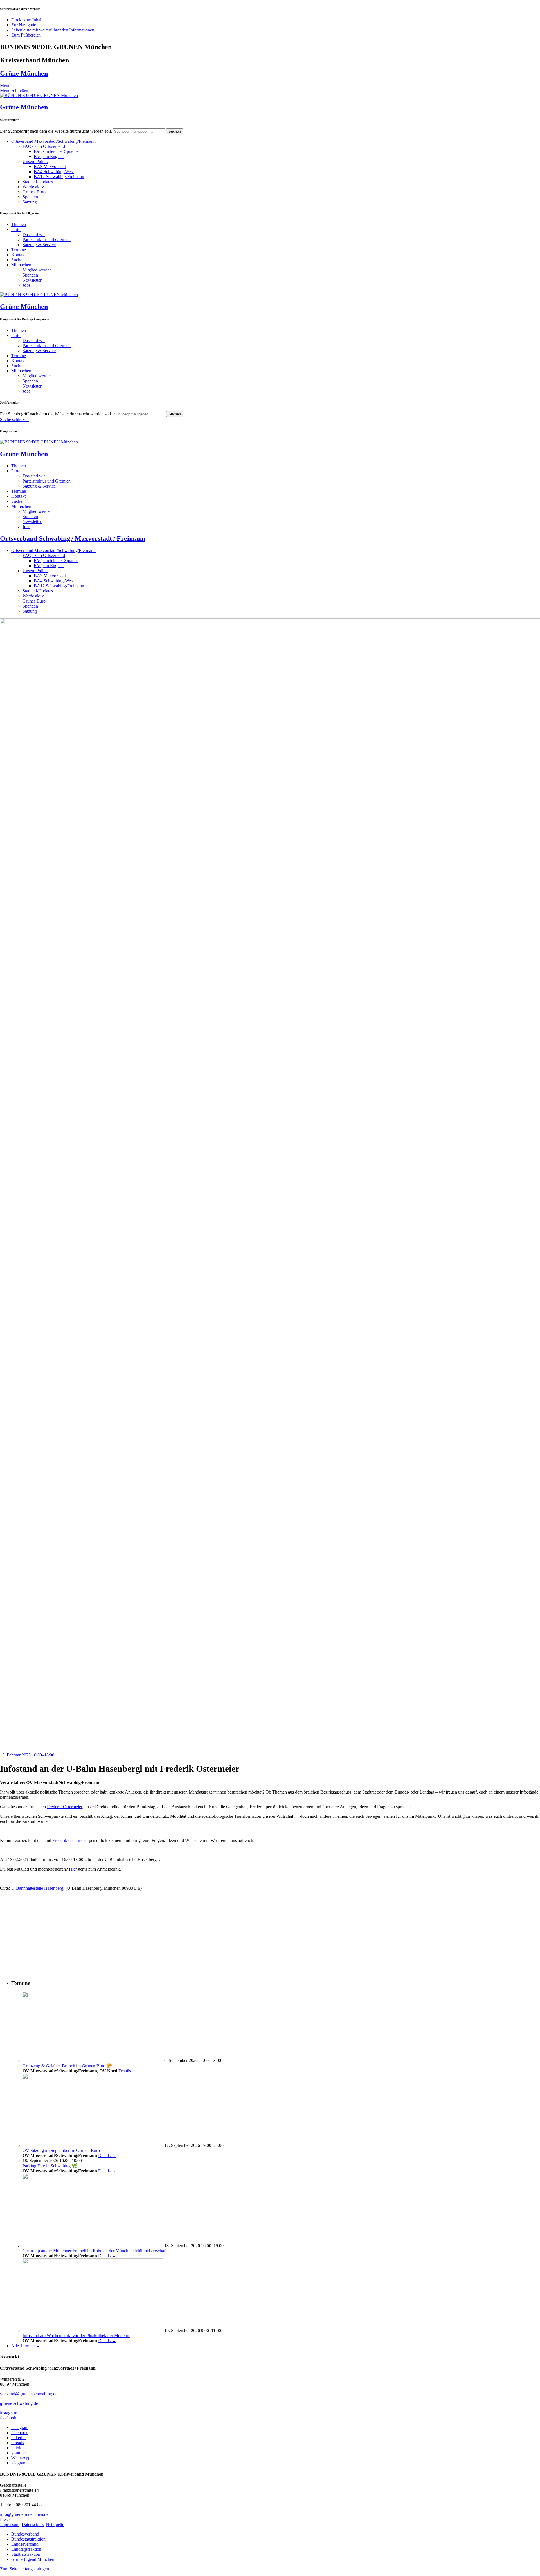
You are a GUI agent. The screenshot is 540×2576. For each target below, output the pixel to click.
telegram (19, 2463)
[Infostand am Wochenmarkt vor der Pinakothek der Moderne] (93, 2331)
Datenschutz (33, 2524)
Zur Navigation (25, 25)
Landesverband (25, 2544)
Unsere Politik (35, 161)
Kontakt (18, 255)
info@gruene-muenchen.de (24, 2514)
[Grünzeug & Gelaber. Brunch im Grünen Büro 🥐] (93, 2060)
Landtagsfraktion (26, 2549)
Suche (17, 260)
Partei (16, 229)
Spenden (30, 197)
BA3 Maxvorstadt (50, 167)
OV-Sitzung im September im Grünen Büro (61, 2150)
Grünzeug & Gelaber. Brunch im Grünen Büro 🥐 (67, 2066)
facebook (8, 2418)
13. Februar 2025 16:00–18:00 (27, 1755)
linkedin (18, 2438)
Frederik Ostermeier (65, 1807)
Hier (73, 1869)
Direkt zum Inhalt (27, 20)
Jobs (26, 285)
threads (18, 2443)
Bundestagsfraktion (28, 2539)
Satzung (30, 202)
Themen (19, 224)
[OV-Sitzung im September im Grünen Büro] (93, 2145)
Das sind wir (34, 235)
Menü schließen (14, 90)
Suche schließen (14, 419)
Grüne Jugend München (33, 2559)
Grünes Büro (34, 192)
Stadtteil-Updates (38, 182)
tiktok (16, 2448)
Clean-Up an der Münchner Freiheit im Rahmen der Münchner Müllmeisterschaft (94, 2251)
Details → (127, 2071)
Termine (19, 250)
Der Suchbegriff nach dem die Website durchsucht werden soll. (56, 131)
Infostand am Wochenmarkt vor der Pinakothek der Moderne (76, 2336)
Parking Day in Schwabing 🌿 (50, 2166)
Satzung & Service (39, 245)
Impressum (10, 2524)
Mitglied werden (37, 270)
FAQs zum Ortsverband (44, 146)
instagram (9, 2413)
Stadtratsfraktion (26, 2554)
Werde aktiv (33, 187)
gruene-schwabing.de (19, 2403)
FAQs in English (49, 156)
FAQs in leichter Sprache (56, 151)
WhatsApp (21, 2458)
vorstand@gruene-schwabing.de (29, 2394)
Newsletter (32, 280)
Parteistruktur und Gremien (47, 240)
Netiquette (55, 2524)
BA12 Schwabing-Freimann (59, 177)
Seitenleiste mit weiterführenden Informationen (53, 30)
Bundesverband (25, 2534)
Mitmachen (21, 265)
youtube (18, 2453)
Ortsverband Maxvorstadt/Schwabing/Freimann (53, 141)
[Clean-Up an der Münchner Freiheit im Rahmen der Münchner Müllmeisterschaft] (93, 2246)
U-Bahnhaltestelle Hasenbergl (38, 1888)
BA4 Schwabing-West (54, 172)
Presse (6, 2519)
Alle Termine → (26, 2346)
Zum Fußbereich (26, 35)
